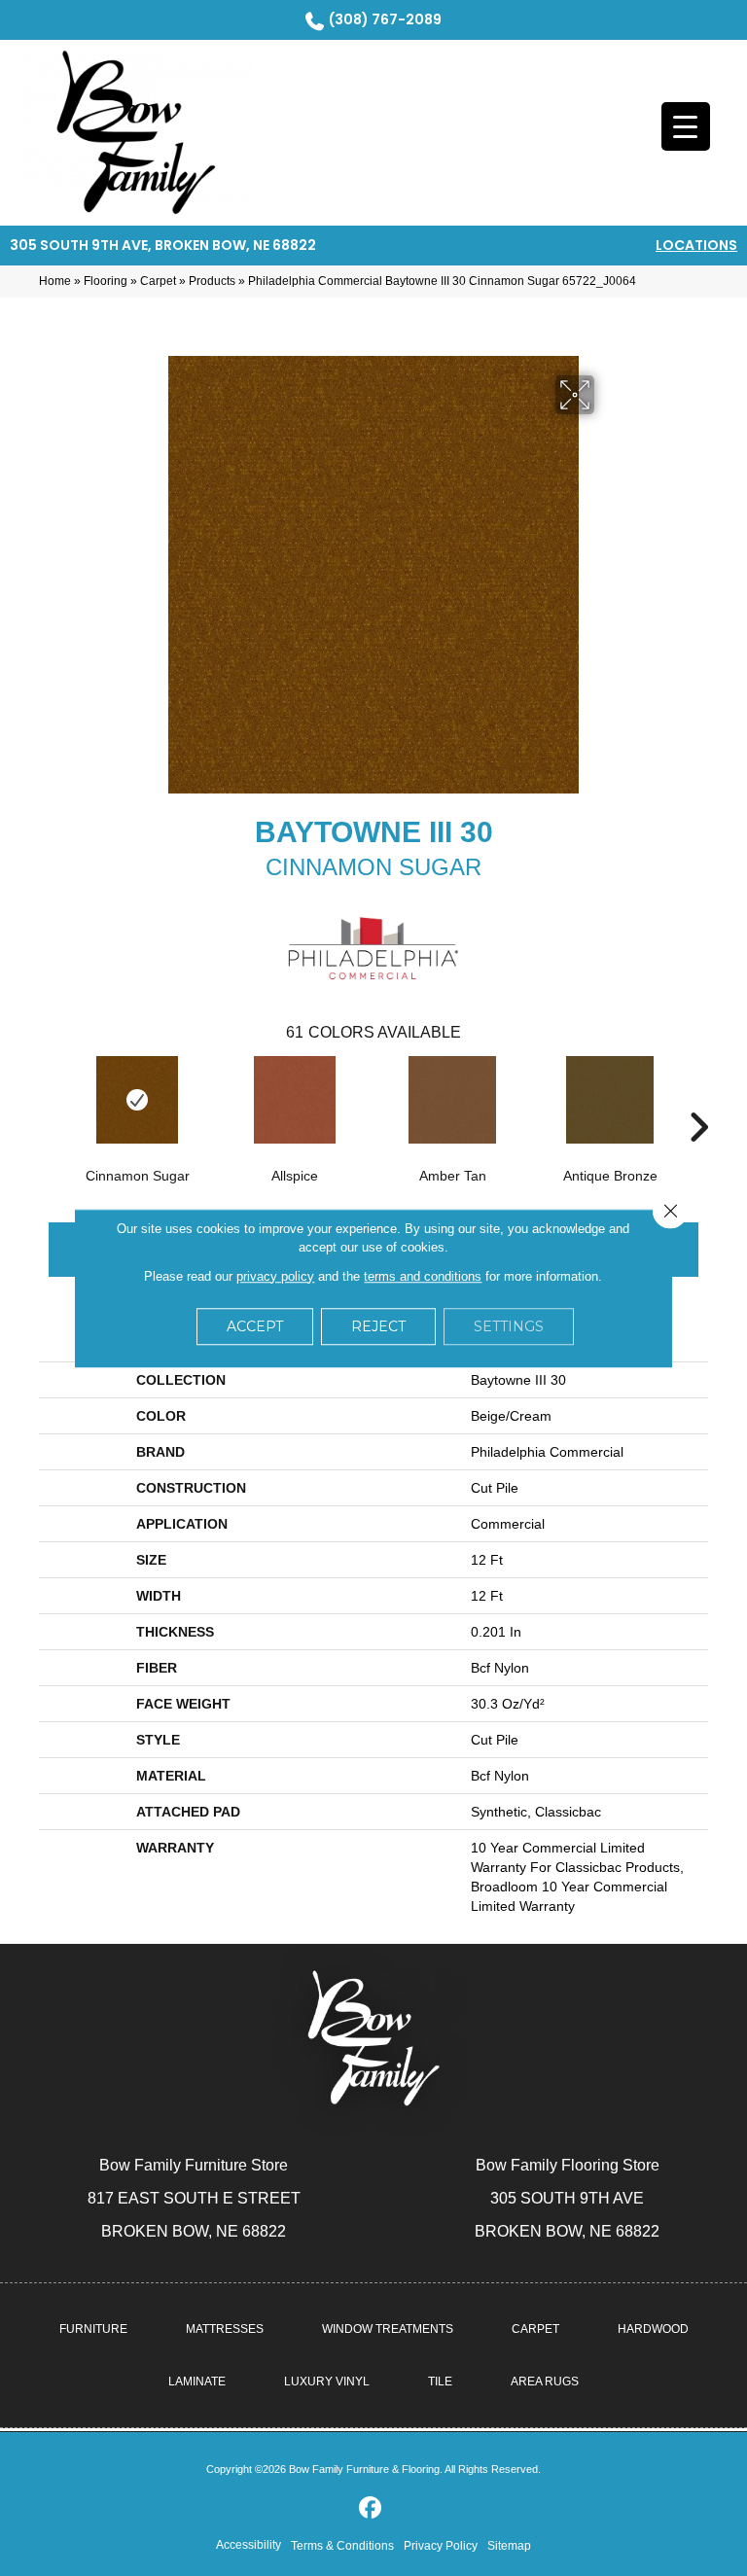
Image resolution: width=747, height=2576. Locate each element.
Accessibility (249, 2545)
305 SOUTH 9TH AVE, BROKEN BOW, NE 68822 (163, 245)
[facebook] (371, 2508)
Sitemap (509, 2546)
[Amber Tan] (452, 1100)
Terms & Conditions (342, 2546)
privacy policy (275, 1276)
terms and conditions (423, 1276)
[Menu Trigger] (686, 126)
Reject (378, 1326)
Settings (509, 1326)
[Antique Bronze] (610, 1100)
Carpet (158, 281)
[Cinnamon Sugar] (137, 1100)
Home (55, 281)
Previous (49, 1098)
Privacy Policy (441, 2546)
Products (212, 281)
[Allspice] (295, 1100)
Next (698, 1098)
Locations (696, 245)
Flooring (106, 281)
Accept (255, 1326)
